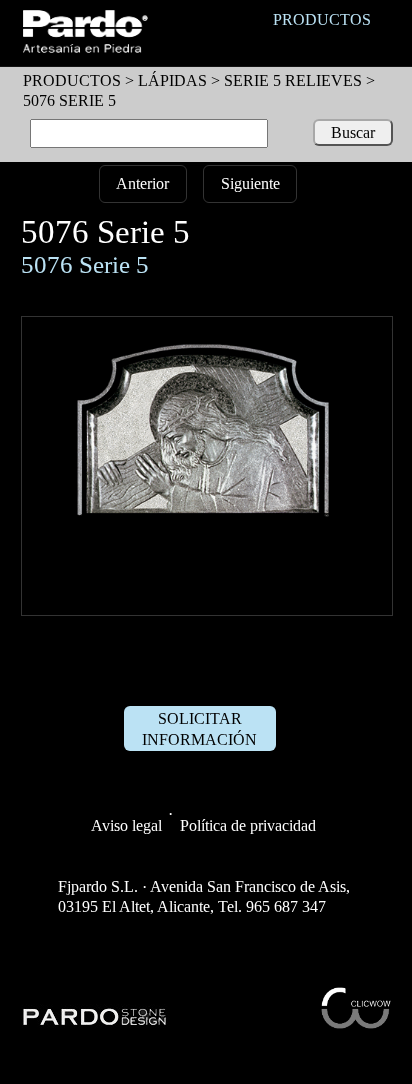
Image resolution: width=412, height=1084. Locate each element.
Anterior (142, 183)
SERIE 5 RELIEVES (293, 80)
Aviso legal (126, 825)
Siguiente (250, 183)
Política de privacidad (248, 825)
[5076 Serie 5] (207, 604)
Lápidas (172, 80)
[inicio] (84, 47)
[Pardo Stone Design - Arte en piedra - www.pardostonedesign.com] (95, 1022)
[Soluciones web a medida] (356, 1023)
